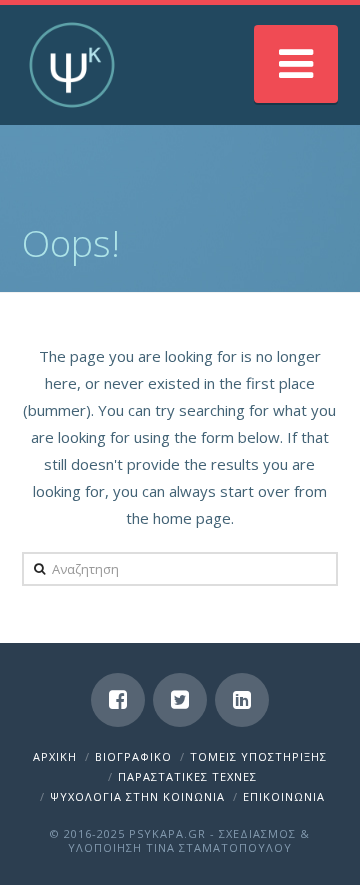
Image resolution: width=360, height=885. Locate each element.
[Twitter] (180, 700)
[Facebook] (118, 700)
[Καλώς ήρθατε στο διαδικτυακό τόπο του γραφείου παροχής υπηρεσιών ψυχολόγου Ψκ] (72, 65)
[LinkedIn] (242, 700)
